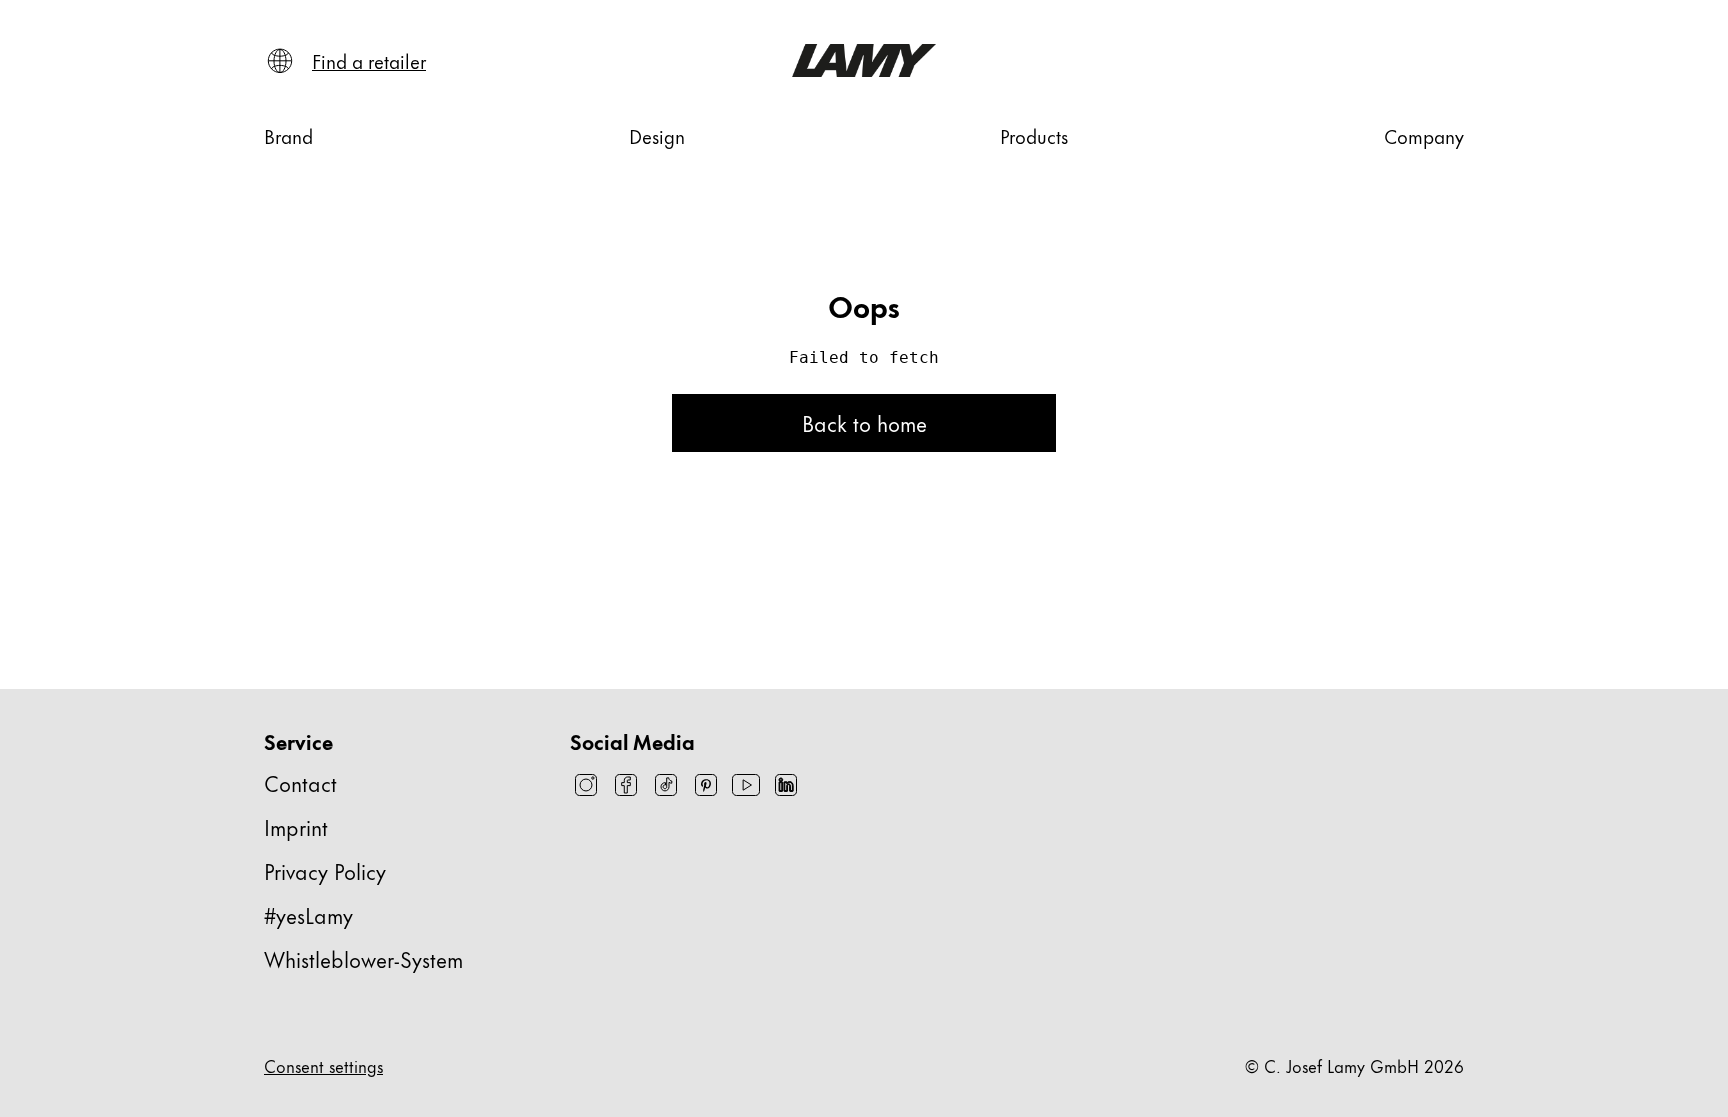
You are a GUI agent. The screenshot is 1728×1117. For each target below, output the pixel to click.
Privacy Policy (325, 870)
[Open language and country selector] (280, 61)
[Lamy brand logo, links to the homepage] (864, 60)
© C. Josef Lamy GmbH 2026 (1354, 1065)
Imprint (296, 826)
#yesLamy (308, 914)
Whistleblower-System (363, 958)
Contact (300, 782)
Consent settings (323, 1065)
